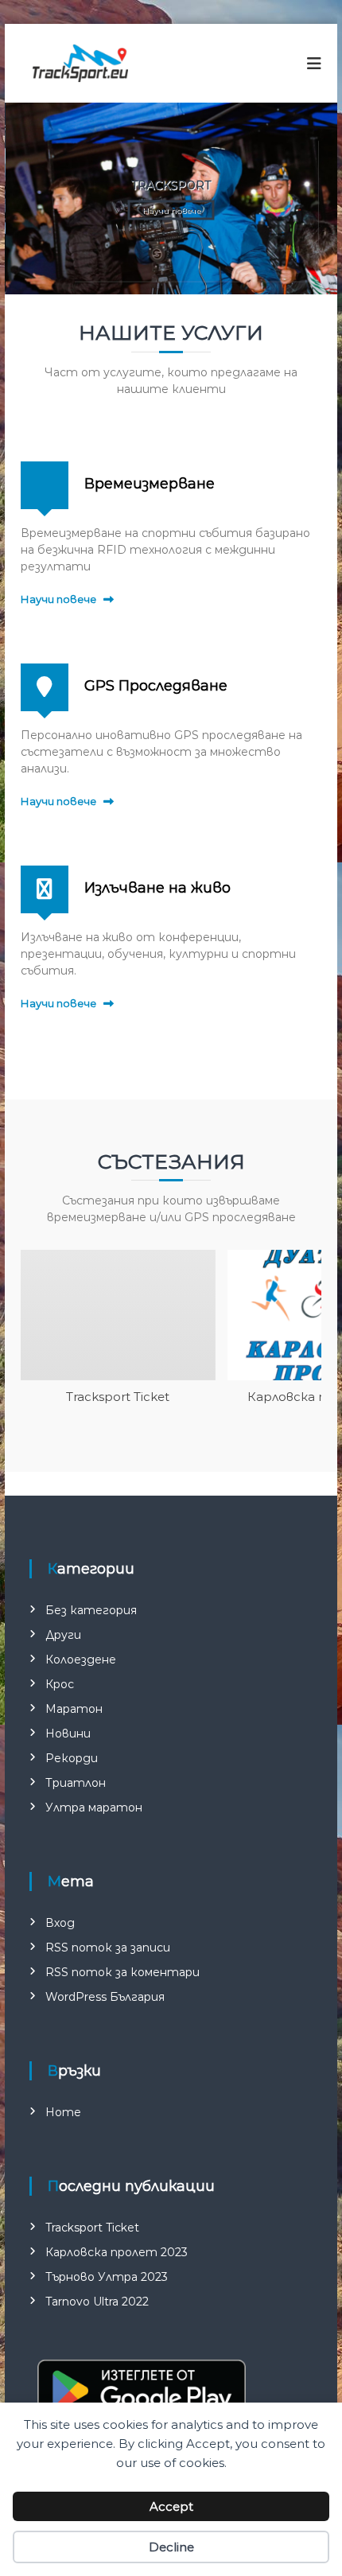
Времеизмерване (150, 484)
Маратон (74, 1709)
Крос (60, 1684)
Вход (60, 1923)
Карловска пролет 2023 (117, 2252)
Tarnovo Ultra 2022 (97, 2302)
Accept (171, 2506)
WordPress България (105, 1997)
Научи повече (171, 210)
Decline (171, 2547)
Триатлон (76, 1783)
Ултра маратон (94, 1807)
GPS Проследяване (156, 686)
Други (63, 1635)
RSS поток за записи (108, 1948)
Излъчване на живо (157, 888)
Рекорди (72, 1758)
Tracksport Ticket (118, 1397)
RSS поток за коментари (122, 1972)
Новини (68, 1734)
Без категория (91, 1610)
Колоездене (81, 1660)
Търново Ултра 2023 (107, 2277)
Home (63, 2112)
